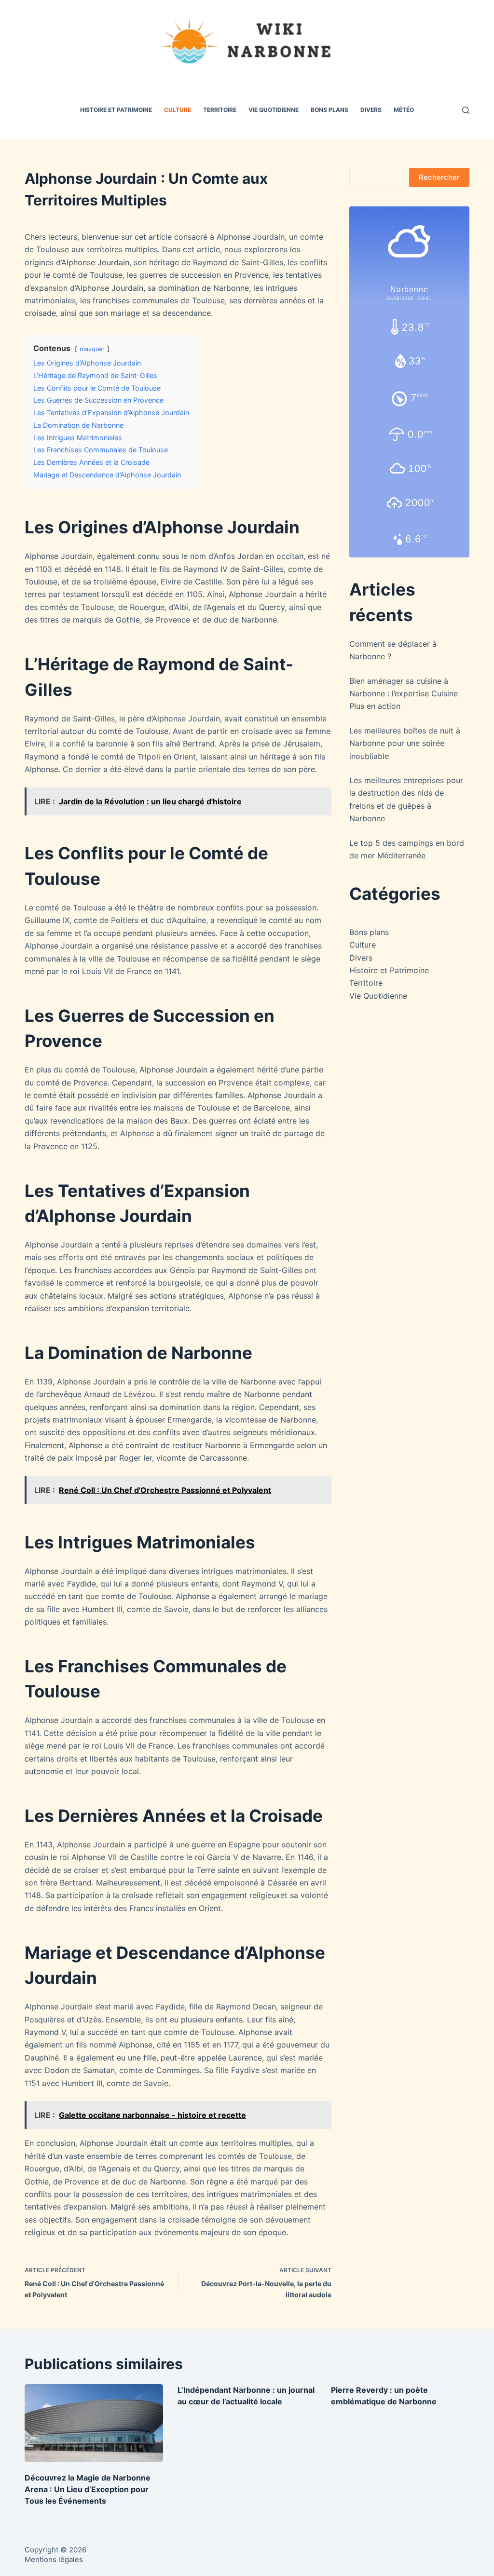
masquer (92, 349)
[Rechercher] (466, 110)
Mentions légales (54, 2559)
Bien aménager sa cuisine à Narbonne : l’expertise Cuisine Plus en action (404, 694)
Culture (178, 110)
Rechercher (439, 177)
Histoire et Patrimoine (116, 110)
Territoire (220, 110)
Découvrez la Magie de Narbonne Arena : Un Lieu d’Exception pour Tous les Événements (88, 2489)
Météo (404, 110)
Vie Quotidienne (274, 110)
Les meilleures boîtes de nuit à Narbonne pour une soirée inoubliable (405, 743)
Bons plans (329, 110)
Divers (371, 110)
